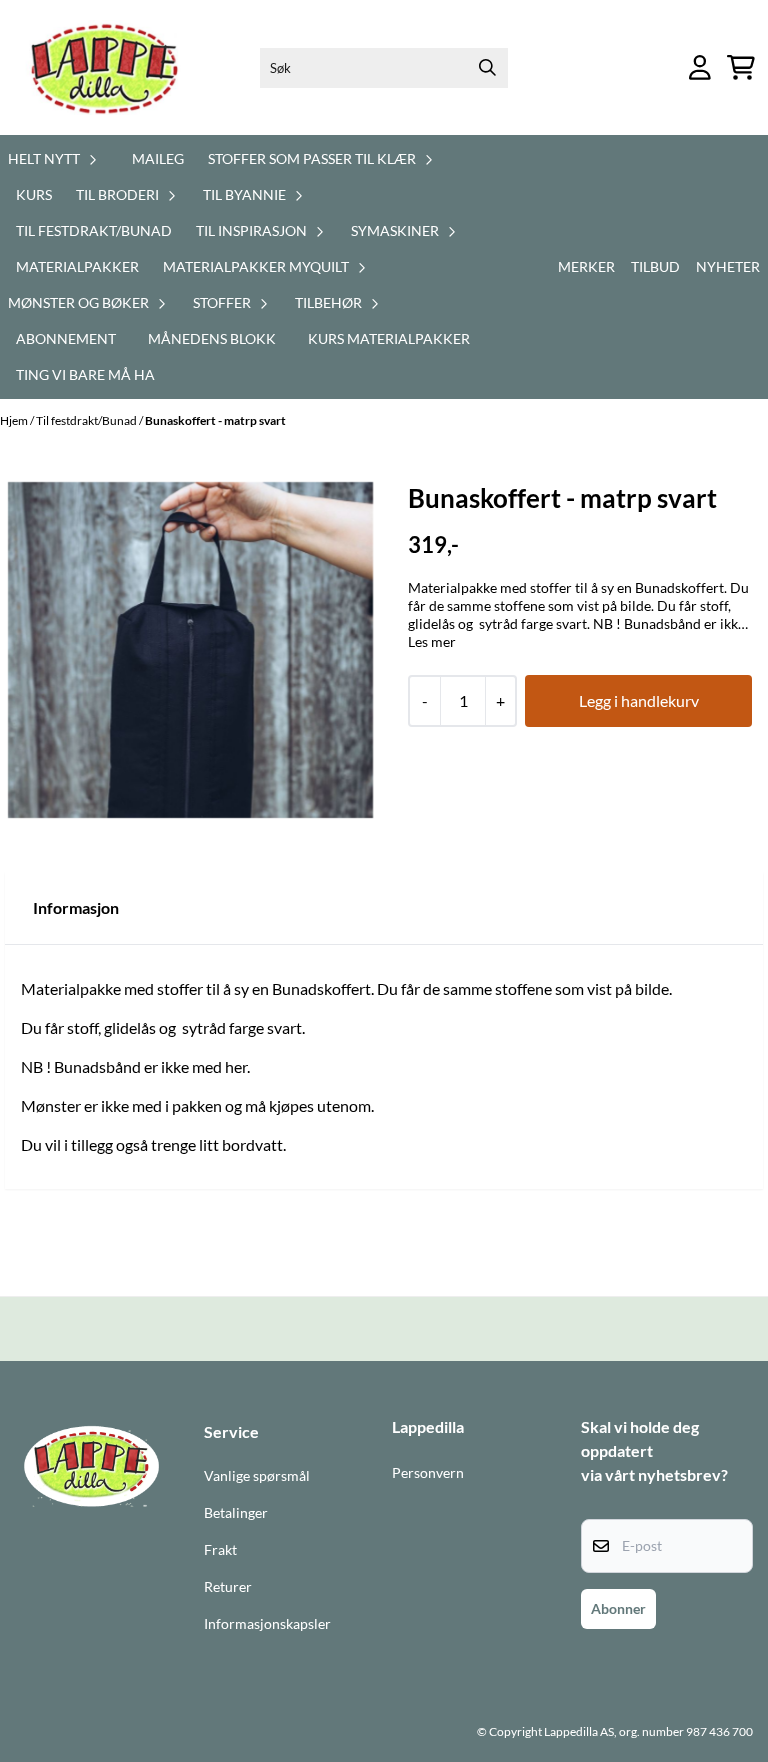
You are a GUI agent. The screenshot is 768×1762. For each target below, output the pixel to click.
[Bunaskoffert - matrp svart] (190, 650)
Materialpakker (77, 266)
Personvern (428, 1473)
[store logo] (107, 67)
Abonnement (66, 338)
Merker (586, 266)
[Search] (488, 68)
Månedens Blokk (212, 338)
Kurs (34, 194)
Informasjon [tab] (76, 907)
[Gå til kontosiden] (700, 67)
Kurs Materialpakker (389, 338)
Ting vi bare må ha (85, 374)
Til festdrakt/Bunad (94, 230)
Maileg (158, 158)
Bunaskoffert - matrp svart (215, 420)
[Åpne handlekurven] (741, 67)
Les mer (432, 641)
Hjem (15, 420)
